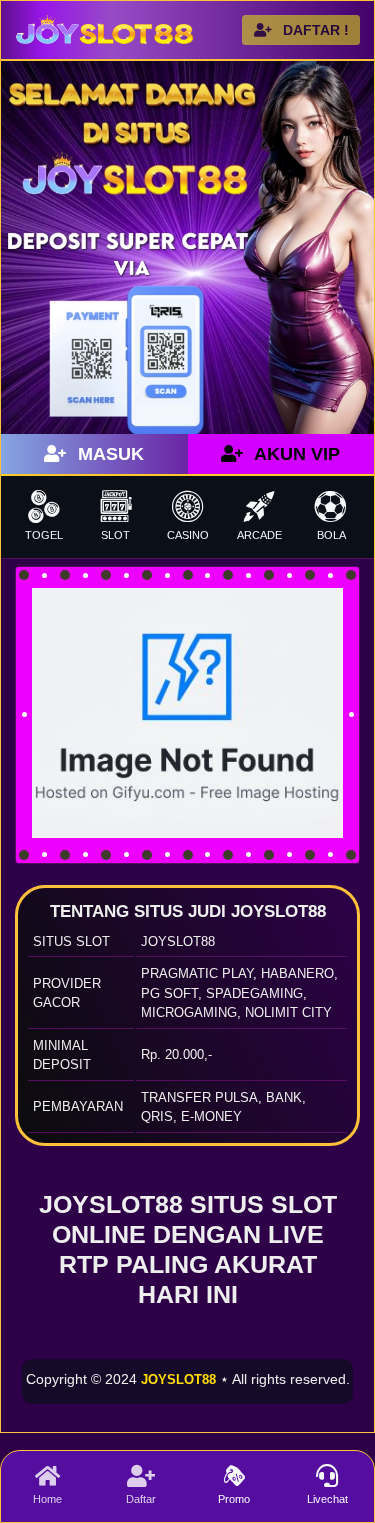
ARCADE (259, 535)
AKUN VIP (295, 454)
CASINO (188, 535)
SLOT (115, 535)
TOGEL (44, 535)
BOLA (331, 535)
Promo (234, 1499)
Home (47, 1499)
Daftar (141, 1499)
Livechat (327, 1499)
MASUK (108, 454)
